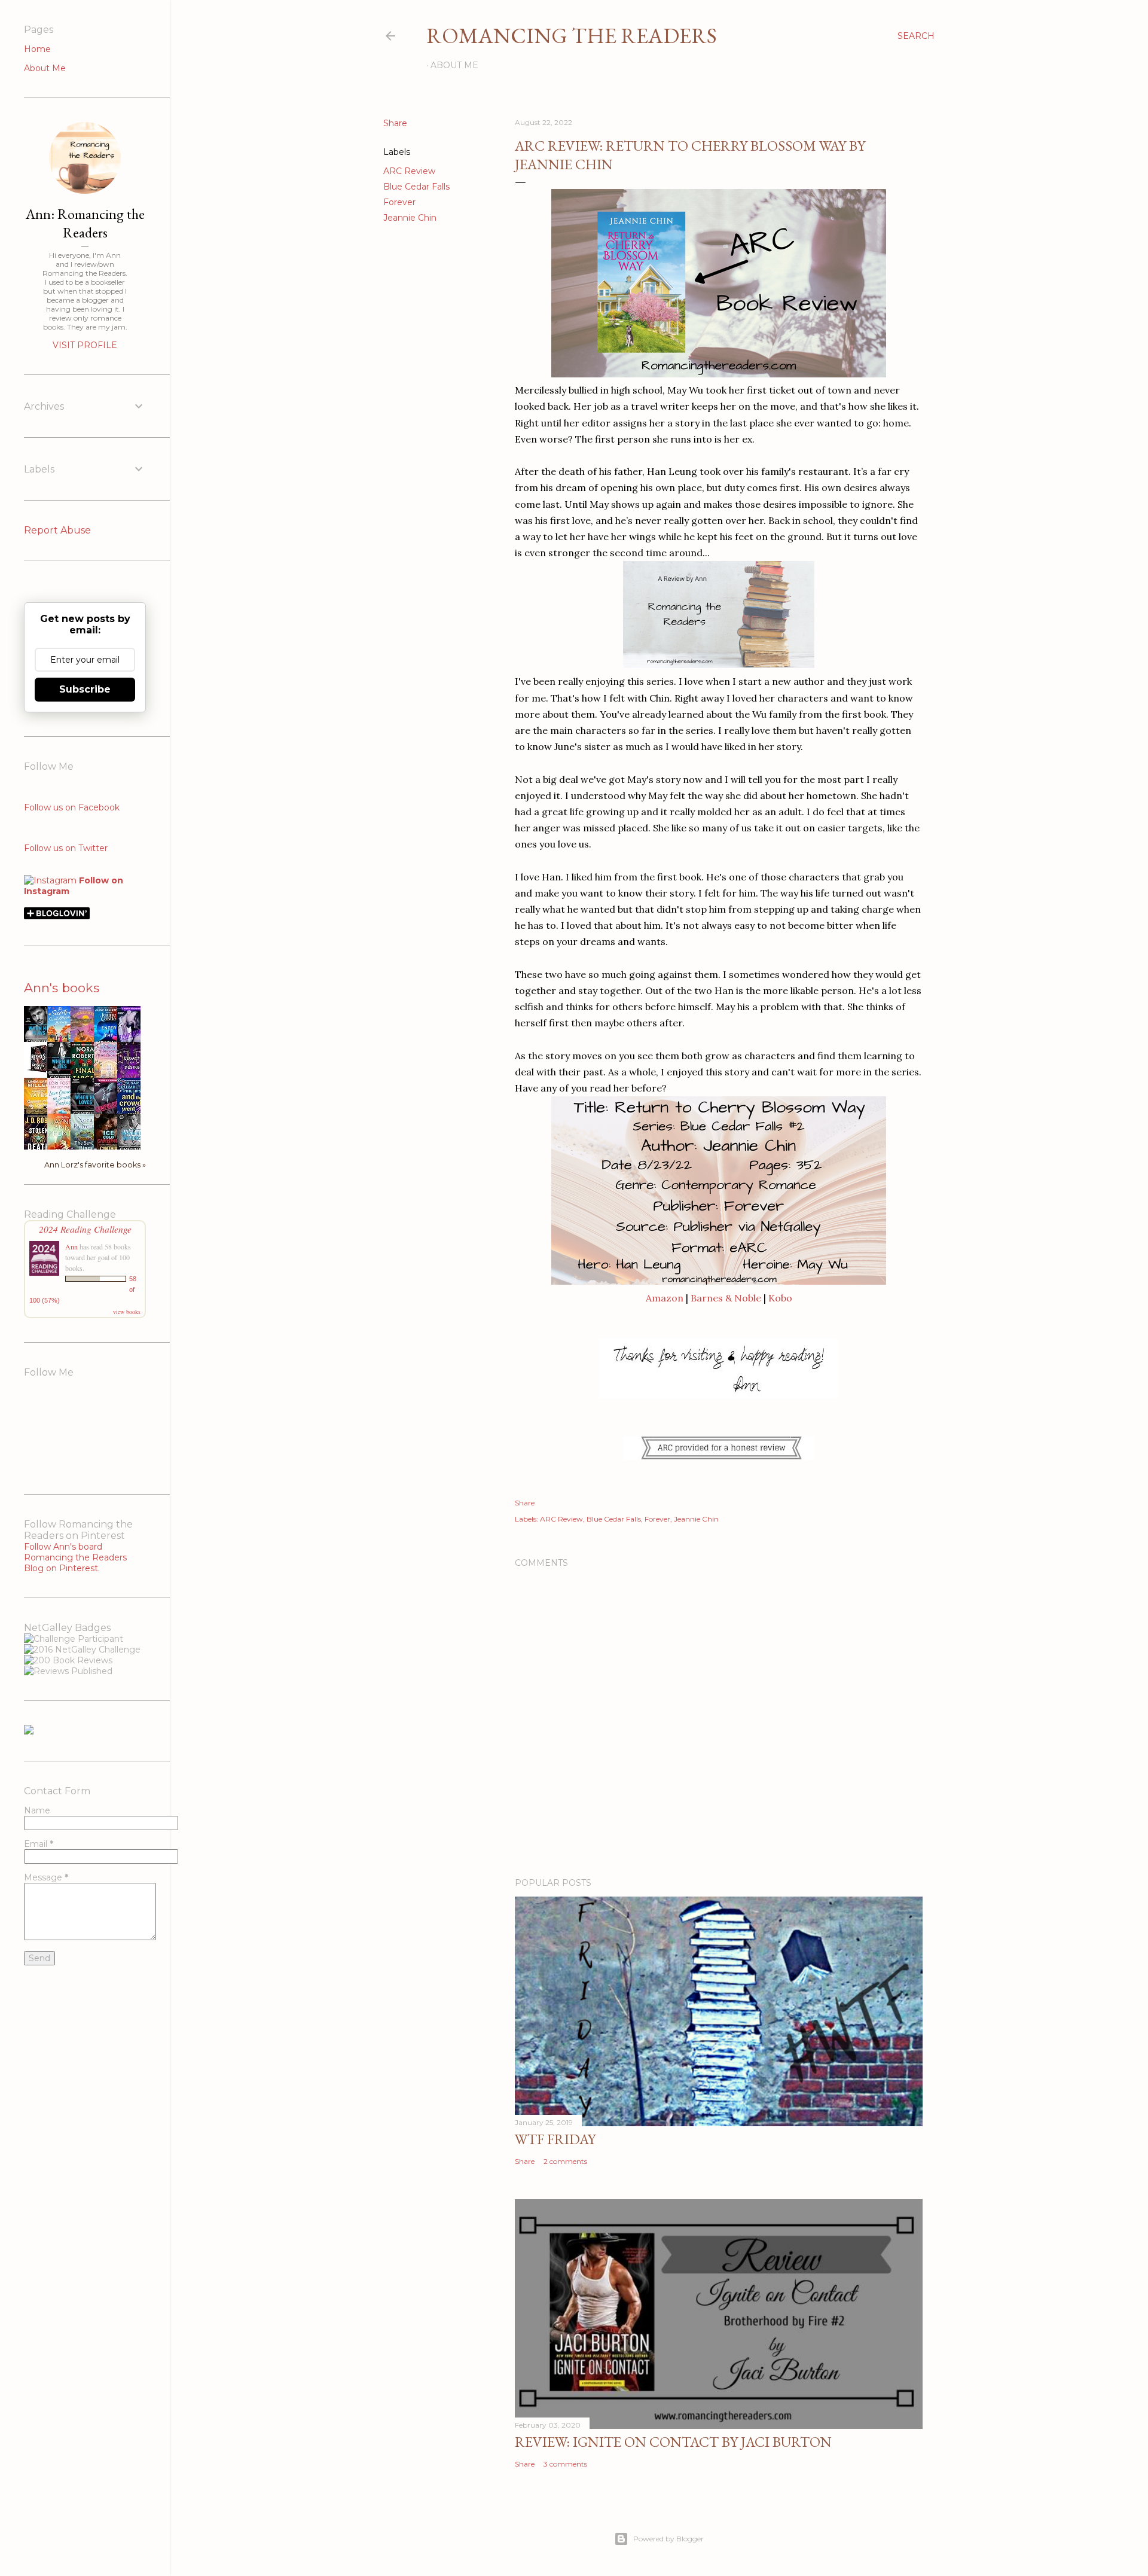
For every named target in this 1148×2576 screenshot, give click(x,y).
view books (127, 1312)
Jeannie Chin (410, 218)
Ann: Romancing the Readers (85, 223)
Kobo (780, 1298)
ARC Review (409, 171)
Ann (71, 1246)
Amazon (665, 1298)
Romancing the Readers (572, 36)
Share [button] (395, 123)
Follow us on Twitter (66, 848)
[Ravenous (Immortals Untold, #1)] (39, 1072)
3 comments (565, 2464)
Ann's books (62, 988)
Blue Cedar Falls (416, 187)
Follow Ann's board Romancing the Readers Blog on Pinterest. (75, 1557)
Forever (399, 202)
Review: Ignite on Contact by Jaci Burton (673, 2442)
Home (37, 49)
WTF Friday (555, 2139)
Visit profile (85, 345)
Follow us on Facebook (72, 807)
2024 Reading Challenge (85, 1229)
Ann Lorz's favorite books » (95, 1165)
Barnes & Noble (726, 1298)
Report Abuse (57, 530)
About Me (454, 65)
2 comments (565, 2161)
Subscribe (85, 689)
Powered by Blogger (668, 2539)
